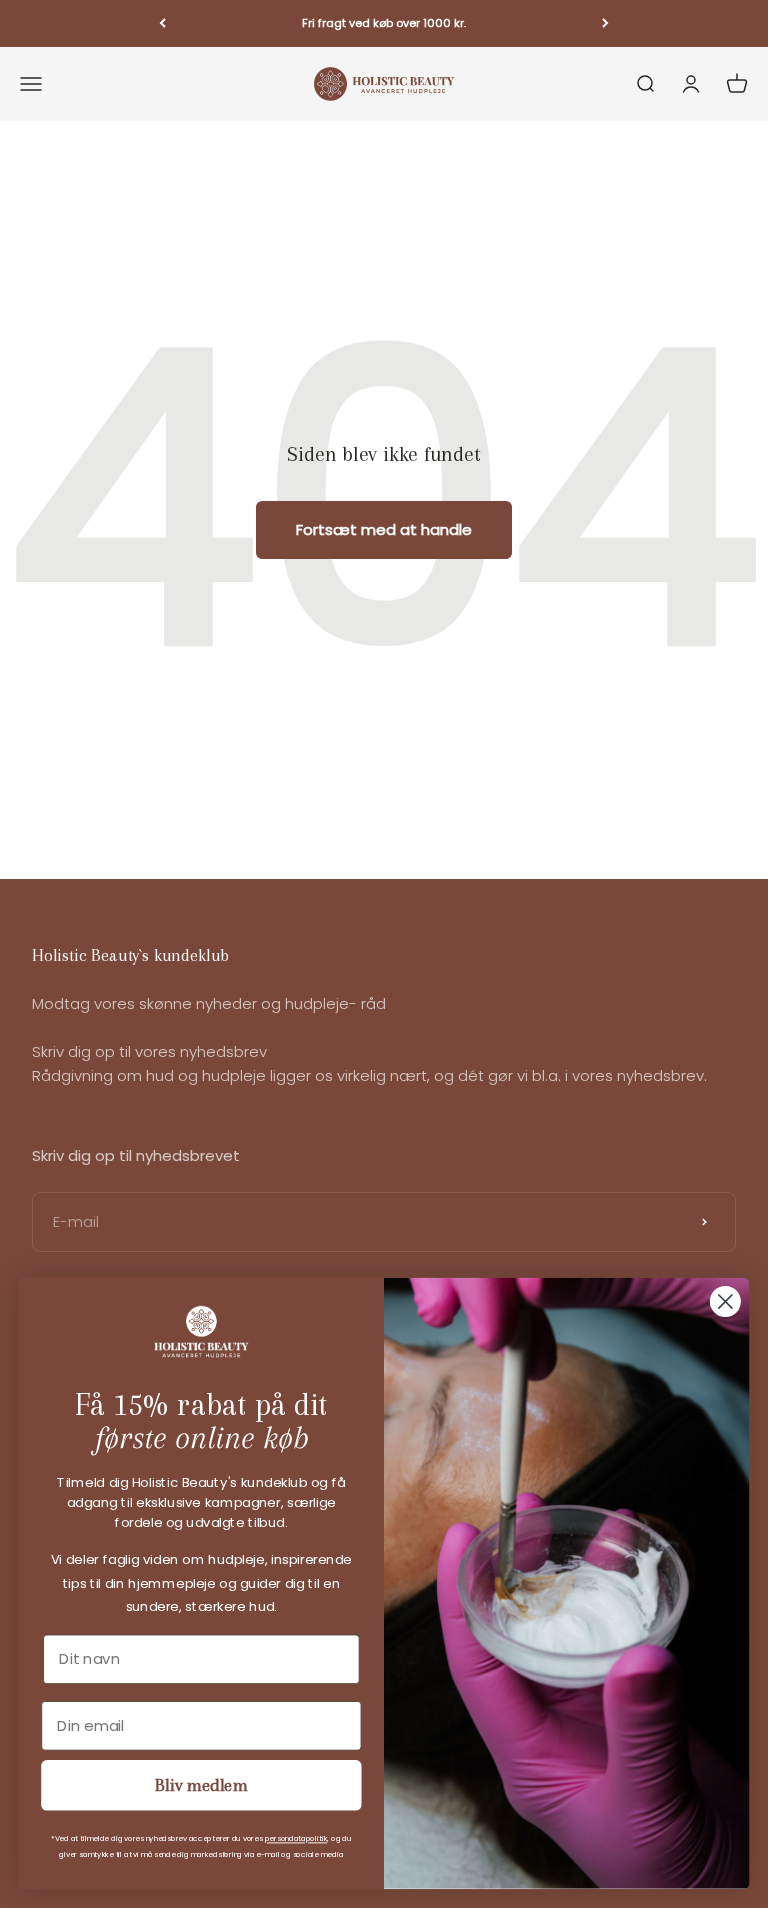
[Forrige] (162, 23)
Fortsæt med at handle (384, 529)
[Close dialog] (725, 1301)
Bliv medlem (201, 1785)
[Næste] (605, 23)
